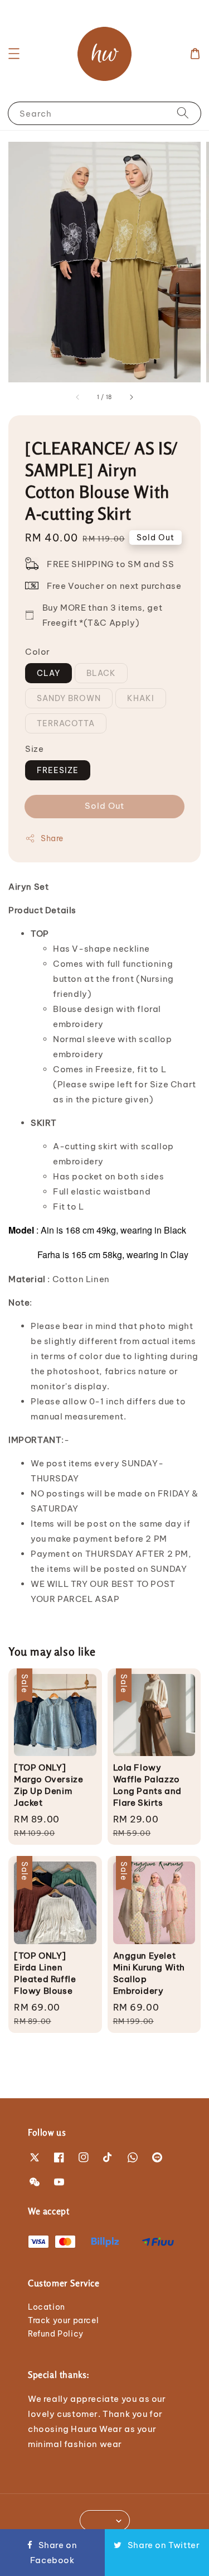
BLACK (101, 673)
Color (38, 652)
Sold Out (104, 806)
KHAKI (141, 698)
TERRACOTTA (66, 723)
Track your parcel (63, 2320)
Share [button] (52, 838)
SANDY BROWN (69, 698)
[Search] (183, 113)
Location (47, 2307)
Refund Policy (56, 2334)
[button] (14, 54)
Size (34, 749)
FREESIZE (58, 770)
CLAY (48, 673)
